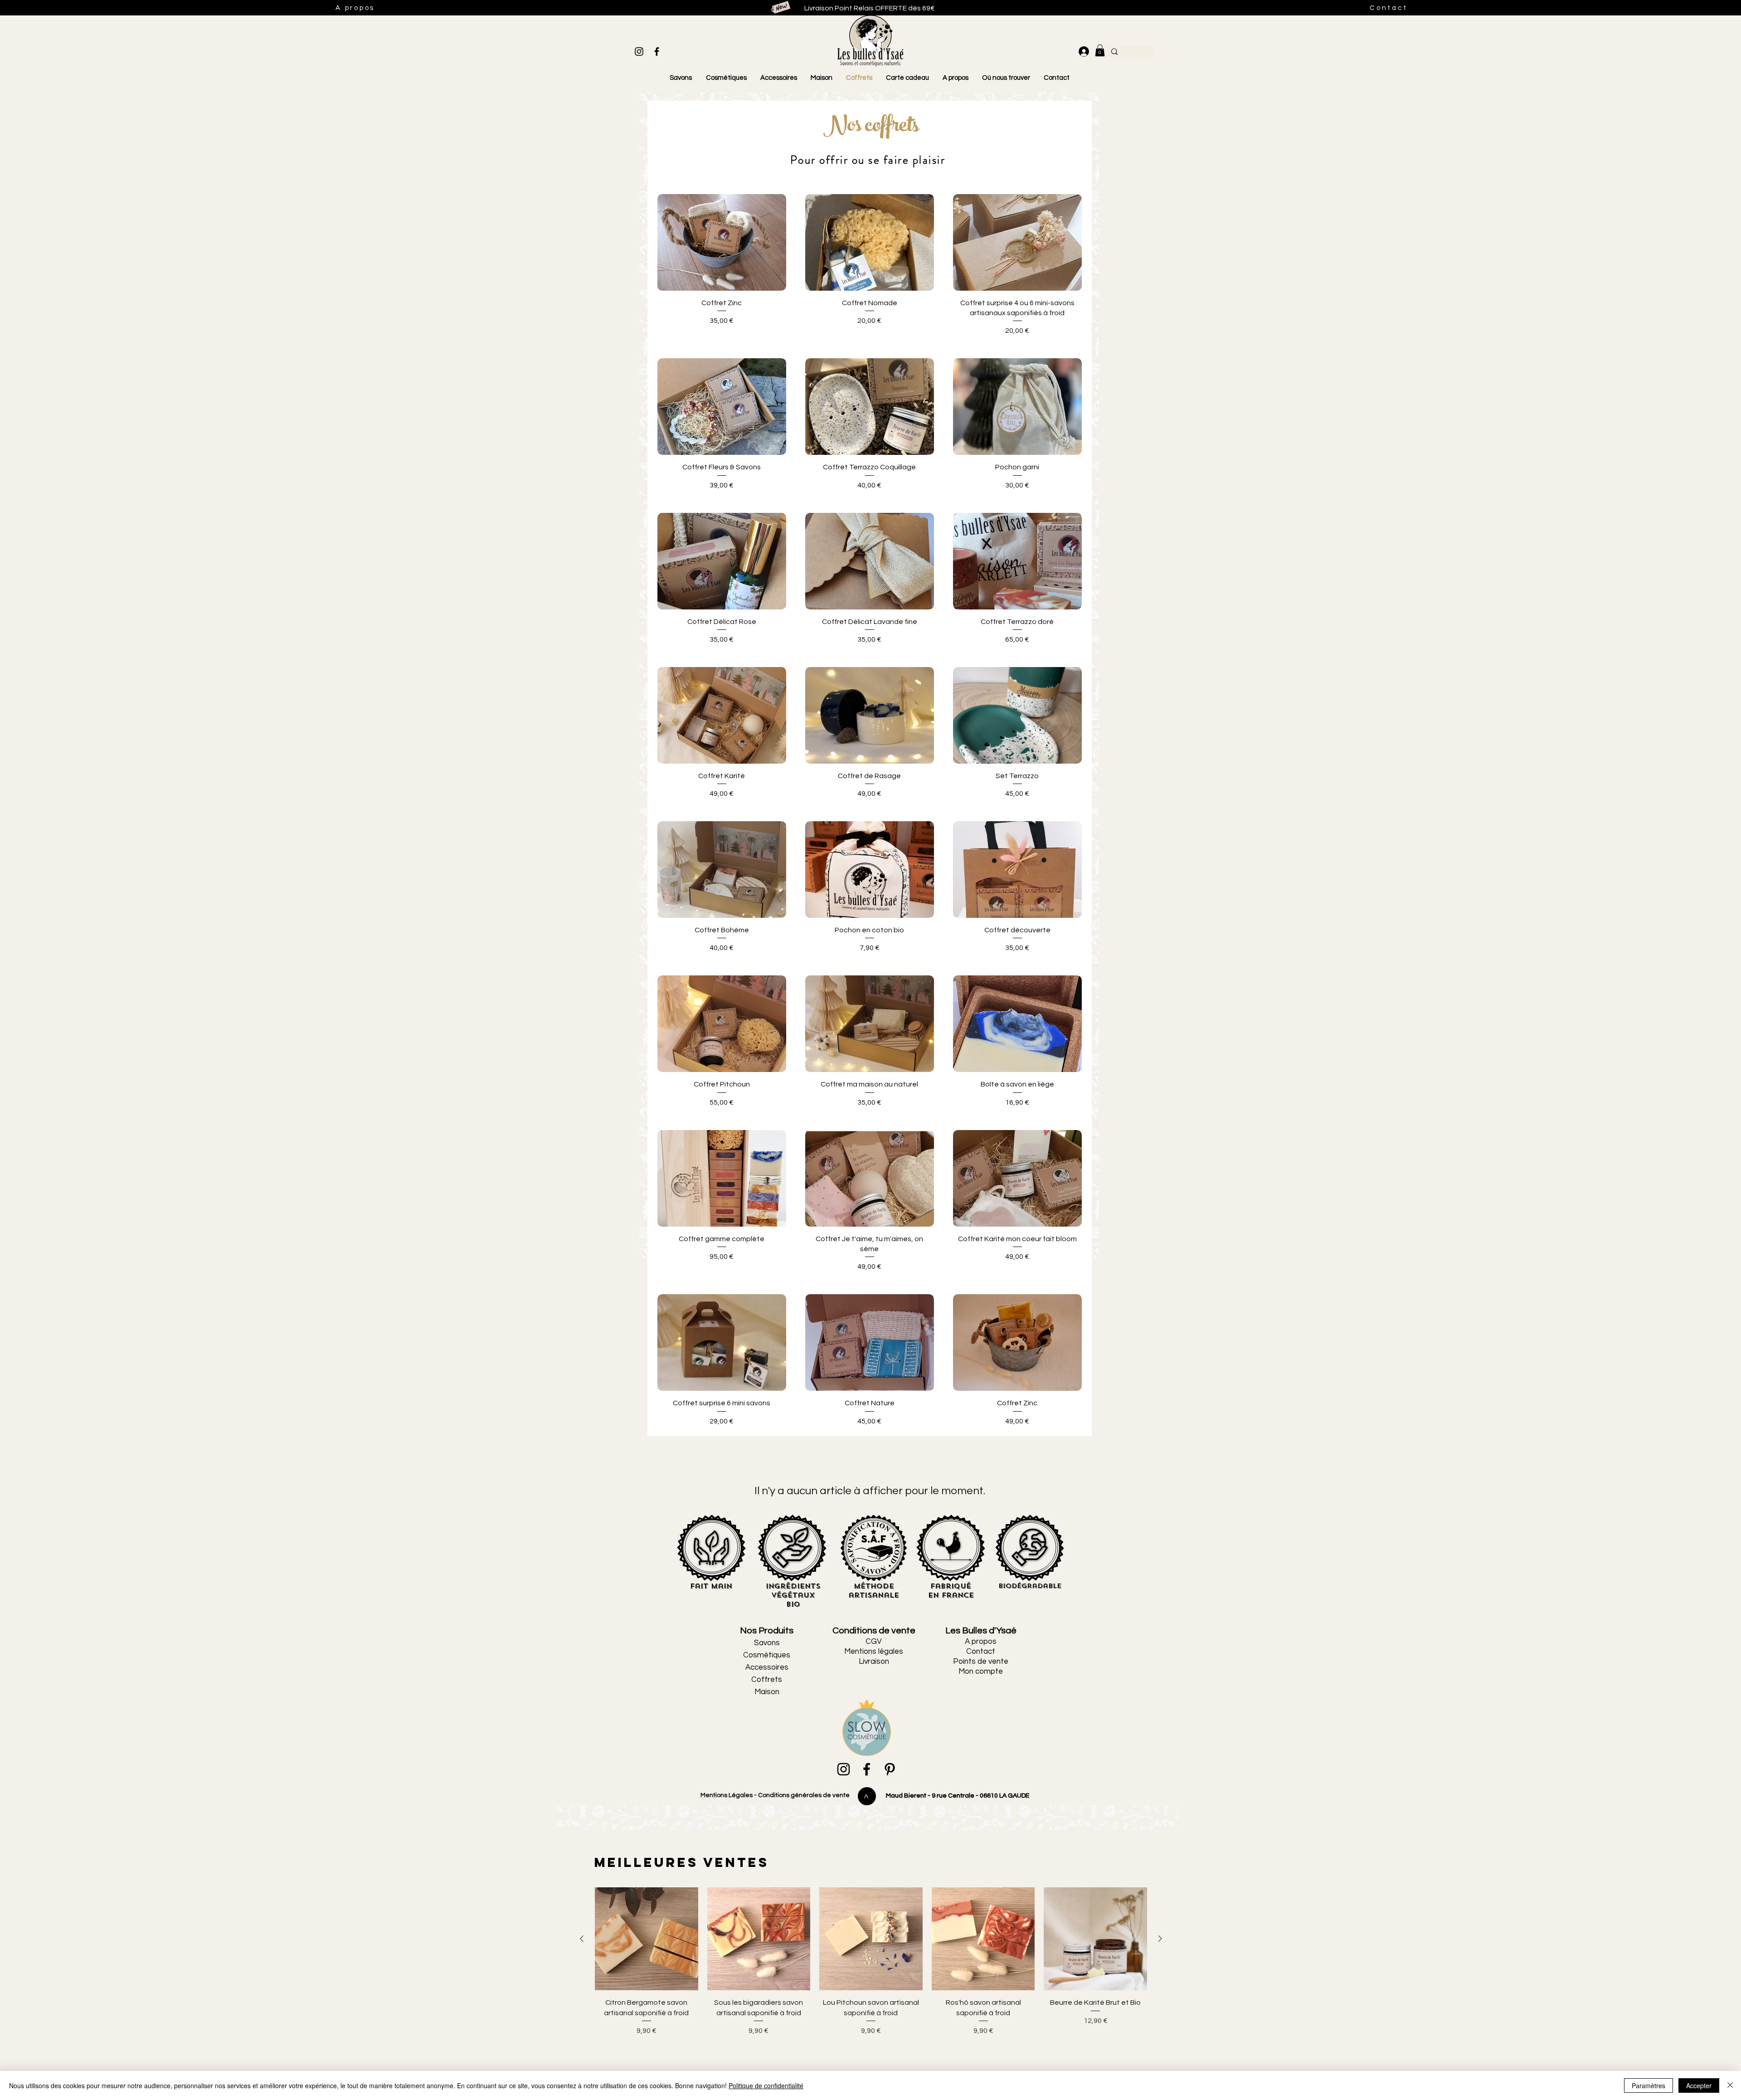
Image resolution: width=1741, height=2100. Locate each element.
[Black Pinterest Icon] (890, 1769)
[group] (871, 1973)
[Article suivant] (1160, 1939)
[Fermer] (1730, 2085)
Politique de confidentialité (766, 2085)
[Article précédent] (582, 1939)
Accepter (1699, 2085)
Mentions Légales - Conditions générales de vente (774, 1795)
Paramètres (1649, 2085)
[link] (1100, 50)
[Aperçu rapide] (722, 242)
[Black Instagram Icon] (639, 51)
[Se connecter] (1082, 51)
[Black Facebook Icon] (657, 51)
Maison (767, 1692)
